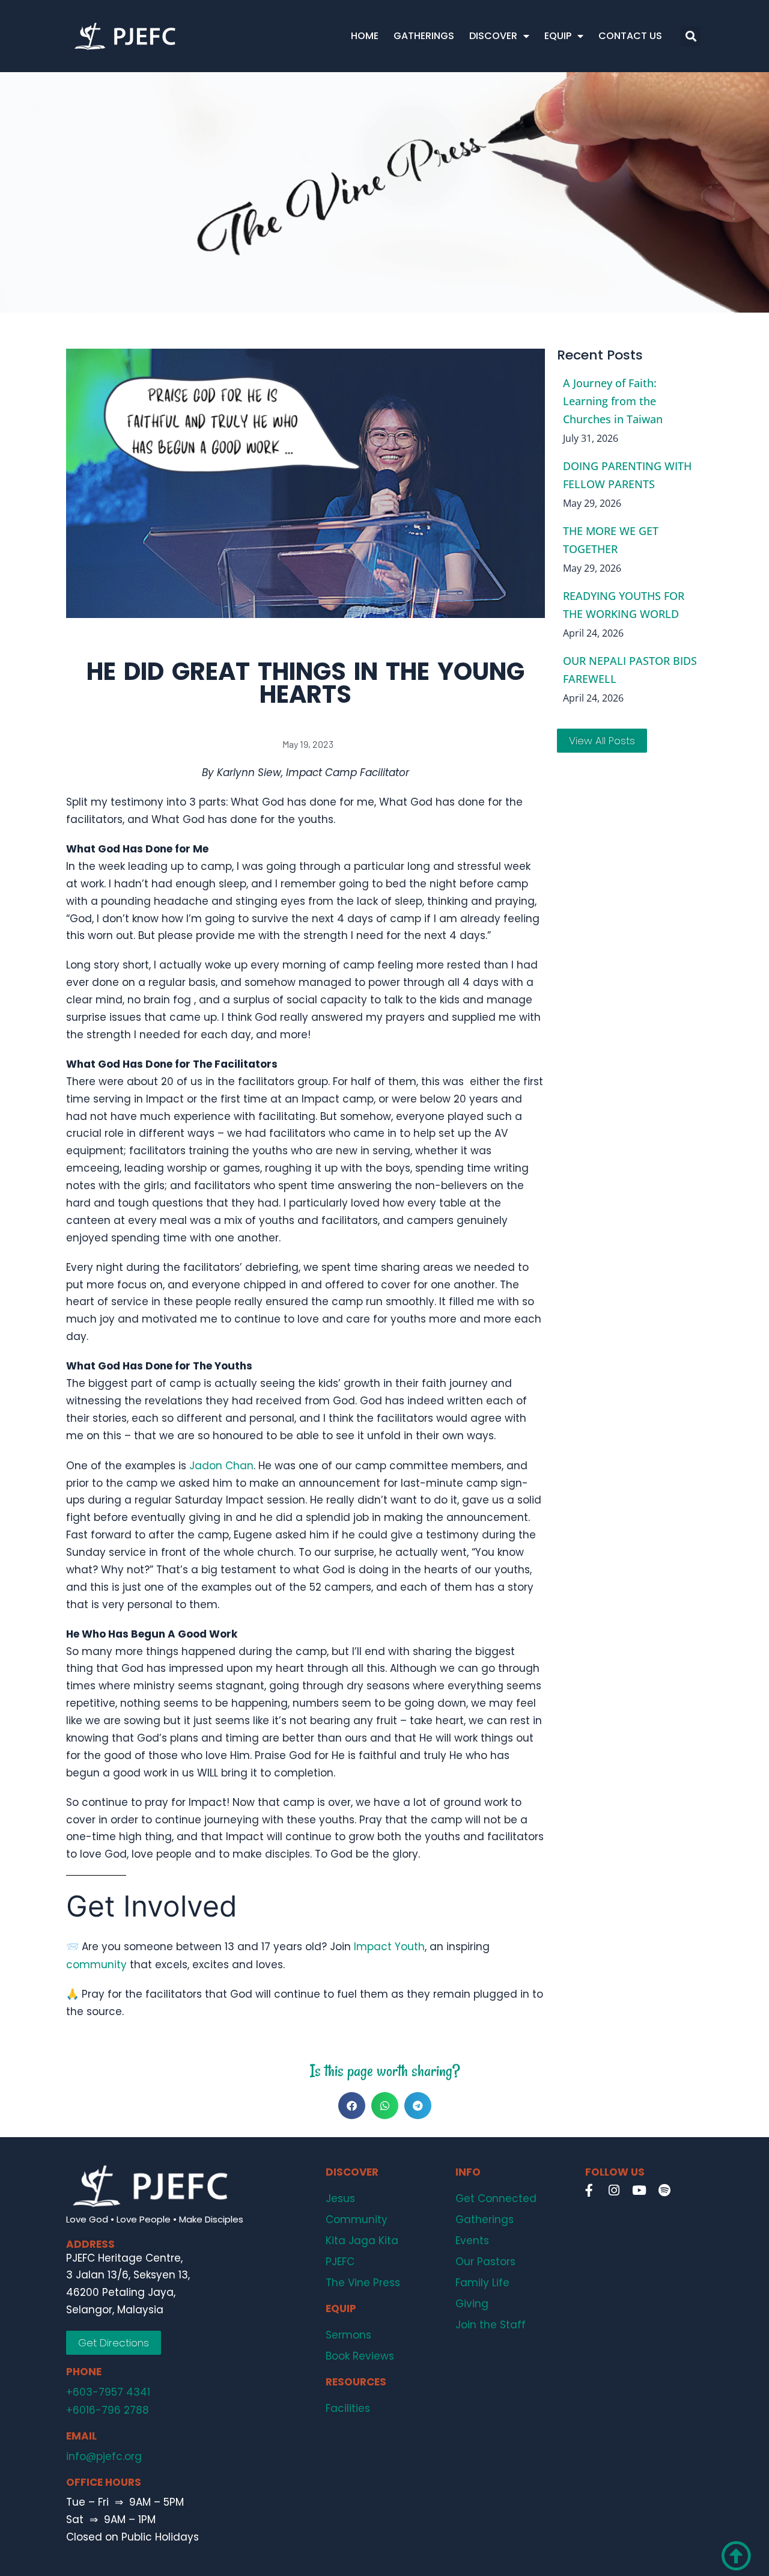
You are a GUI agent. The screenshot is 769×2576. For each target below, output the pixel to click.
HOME (365, 36)
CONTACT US (630, 36)
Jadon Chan (221, 1466)
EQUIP (558, 36)
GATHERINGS (424, 36)
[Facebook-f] (589, 2190)
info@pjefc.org (104, 2456)
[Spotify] (664, 2190)
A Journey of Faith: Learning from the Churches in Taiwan (613, 401)
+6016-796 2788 (108, 2410)
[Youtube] (639, 2190)
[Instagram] (614, 2190)
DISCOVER (493, 36)
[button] (691, 36)
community (96, 1965)
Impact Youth (389, 1947)
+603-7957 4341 (108, 2392)
